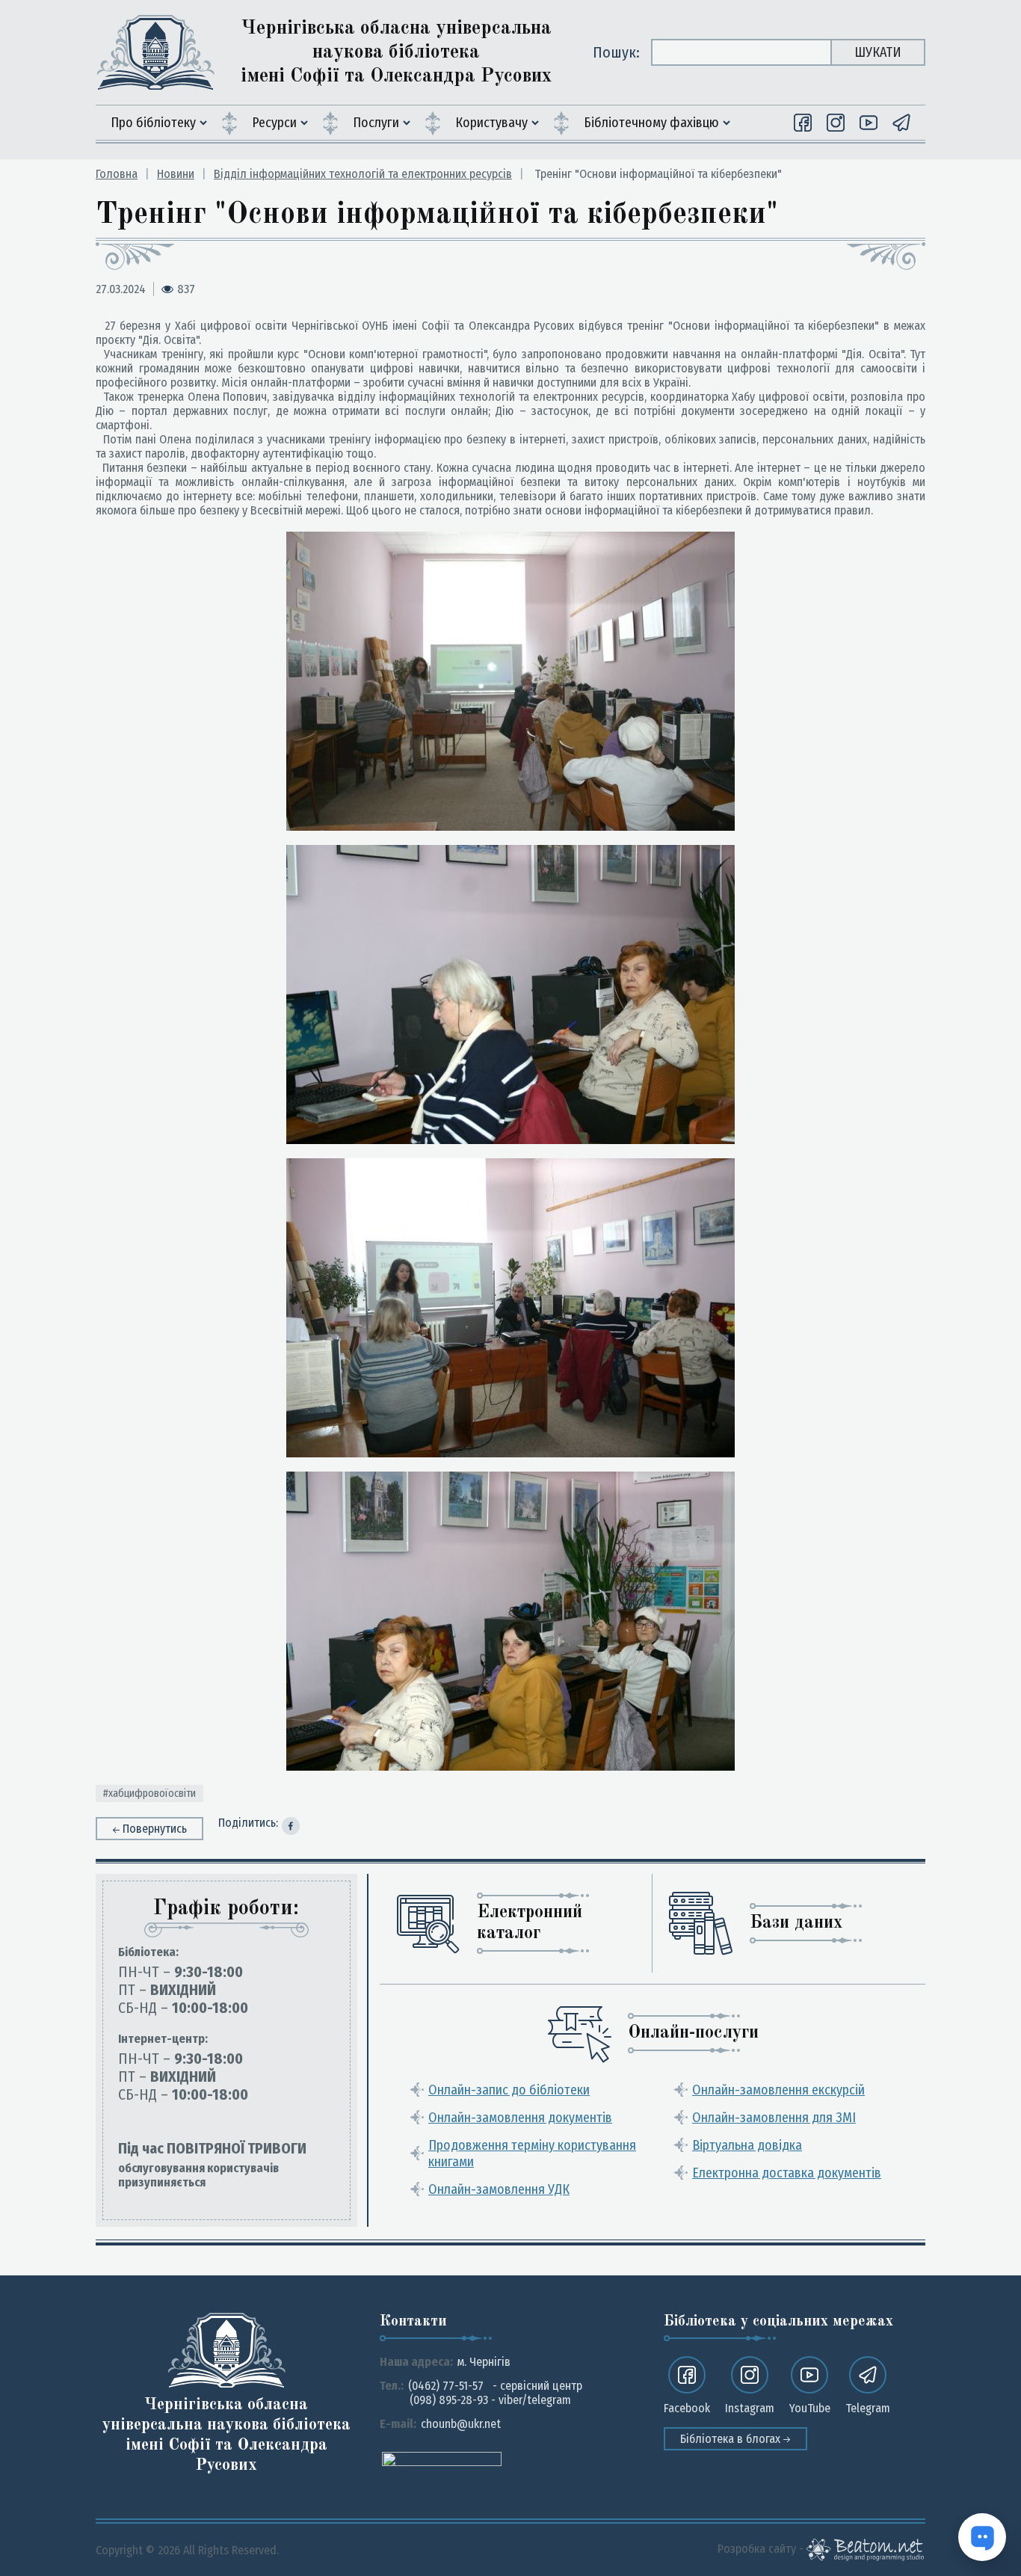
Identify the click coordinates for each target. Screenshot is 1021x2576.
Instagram (750, 2408)
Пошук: (616, 52)
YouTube (810, 2408)
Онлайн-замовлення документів (520, 2118)
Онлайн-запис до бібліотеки (509, 2090)
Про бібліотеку (153, 123)
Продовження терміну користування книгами (532, 2154)
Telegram (868, 2408)
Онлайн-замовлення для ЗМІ (774, 2118)
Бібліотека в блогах (732, 2439)
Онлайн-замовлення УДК (499, 2189)
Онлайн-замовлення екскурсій (778, 2090)
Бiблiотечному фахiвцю (651, 123)
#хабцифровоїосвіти (149, 1793)
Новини (176, 174)
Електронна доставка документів (787, 2173)
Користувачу (491, 123)
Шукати (878, 52)
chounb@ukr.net (461, 2424)
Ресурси (274, 123)
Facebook (687, 2408)
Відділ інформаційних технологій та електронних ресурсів (363, 174)
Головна (117, 174)
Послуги (376, 123)
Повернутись (155, 1829)
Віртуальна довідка (747, 2145)
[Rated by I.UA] (442, 2458)
